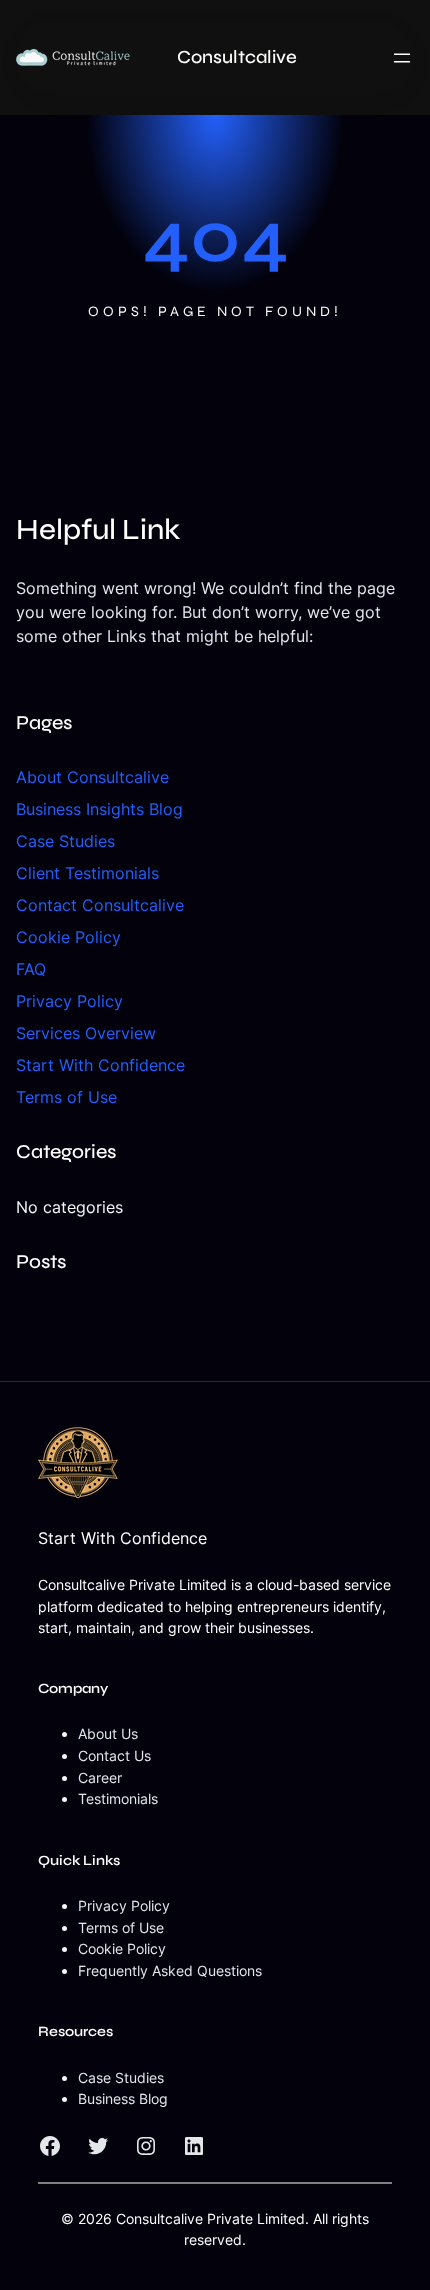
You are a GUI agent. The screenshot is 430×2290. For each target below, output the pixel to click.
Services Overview (86, 1033)
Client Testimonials (87, 873)
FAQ (31, 969)
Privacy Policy (69, 1001)
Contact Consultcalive (100, 905)
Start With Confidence (100, 1065)
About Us (108, 1733)
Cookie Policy (68, 937)
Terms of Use (66, 1097)
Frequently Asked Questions (170, 1970)
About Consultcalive (92, 777)
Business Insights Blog (99, 809)
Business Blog (123, 2098)
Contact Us (114, 1755)
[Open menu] (402, 58)
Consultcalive (237, 57)
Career (100, 1777)
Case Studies (65, 841)
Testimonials (118, 1798)
